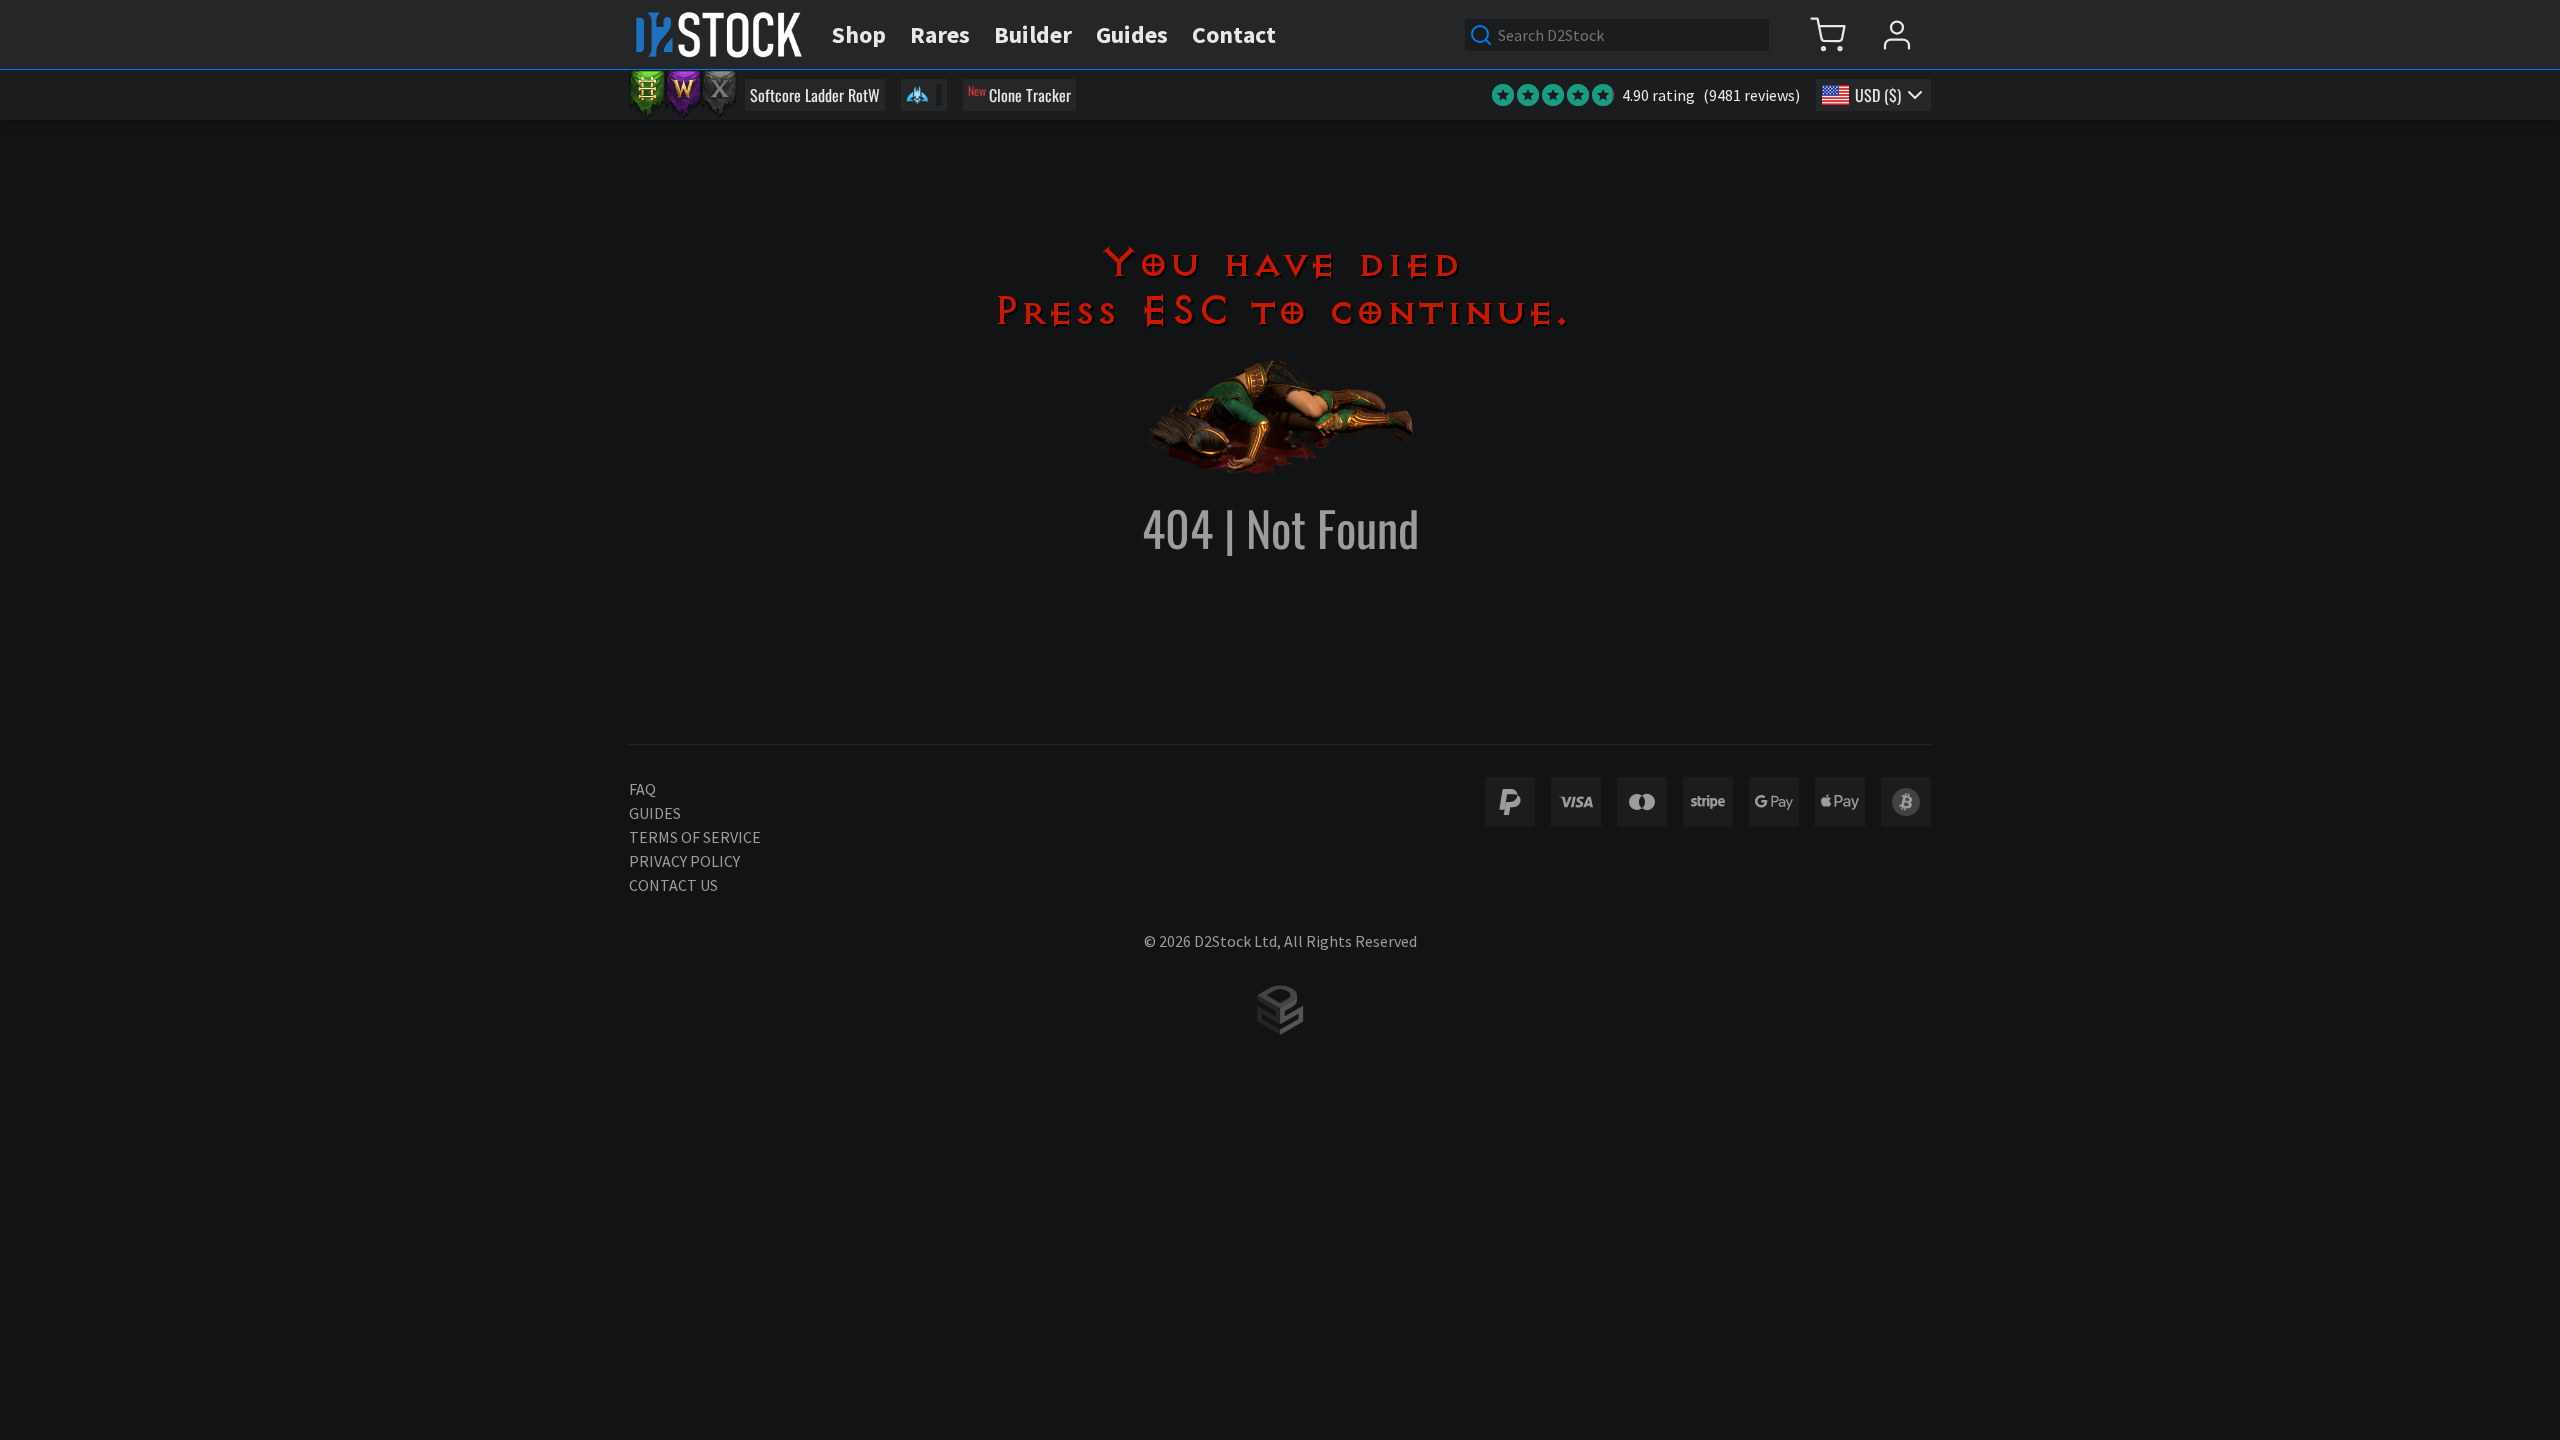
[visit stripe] (1708, 802)
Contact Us (673, 885)
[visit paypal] (1510, 802)
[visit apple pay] (1840, 802)
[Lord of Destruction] (719, 95)
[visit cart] (1827, 34)
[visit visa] (1576, 802)
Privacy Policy (684, 861)
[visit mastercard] (1642, 802)
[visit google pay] (1774, 802)
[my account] (1896, 34)
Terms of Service (695, 837)
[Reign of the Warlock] (683, 95)
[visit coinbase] (1906, 802)
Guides (655, 813)
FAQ (642, 789)
